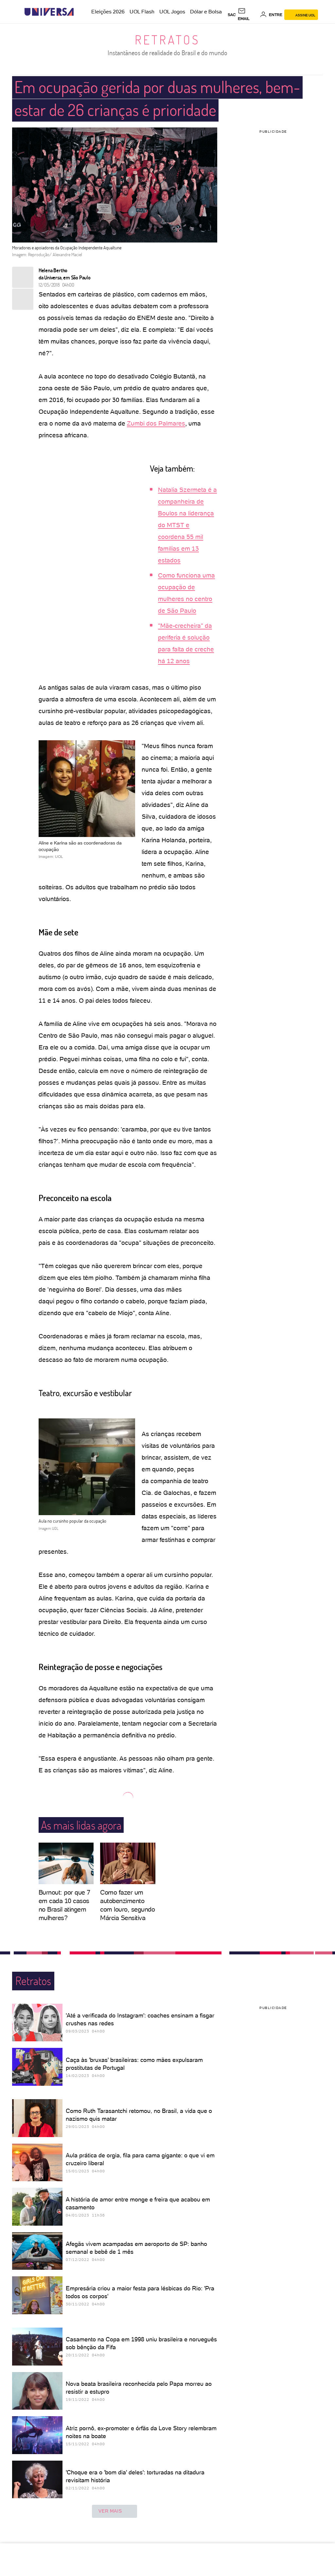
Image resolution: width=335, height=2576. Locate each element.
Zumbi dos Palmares (156, 423)
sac (232, 15)
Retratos (167, 40)
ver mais (110, 2511)
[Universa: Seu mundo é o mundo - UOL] (49, 12)
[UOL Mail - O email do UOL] (248, 15)
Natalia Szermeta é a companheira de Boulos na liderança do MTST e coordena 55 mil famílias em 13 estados (187, 525)
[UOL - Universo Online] (79, 12)
